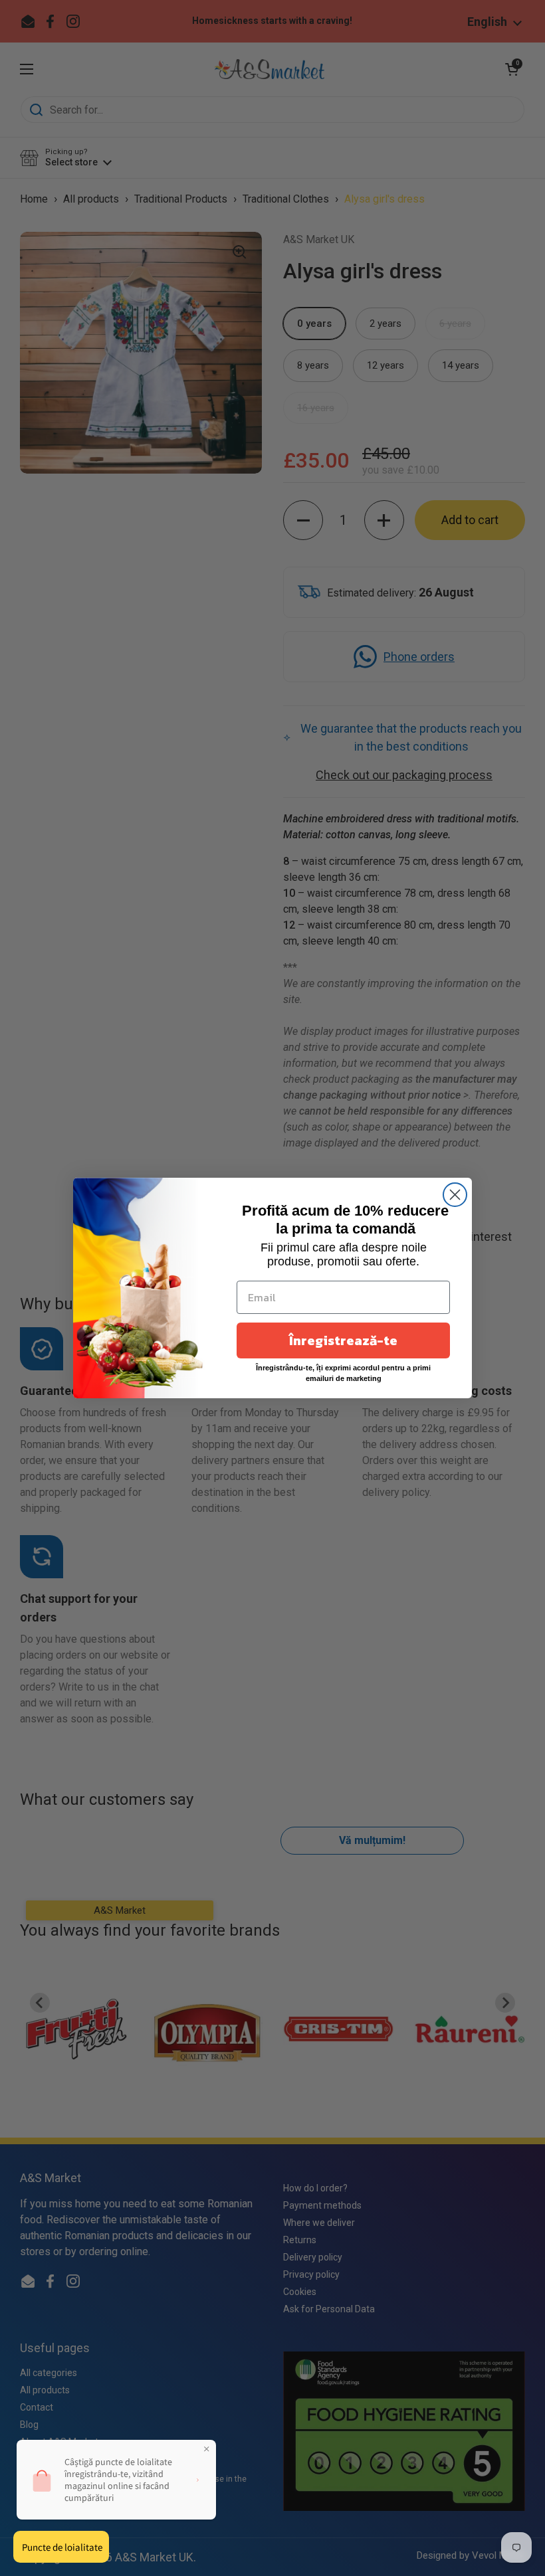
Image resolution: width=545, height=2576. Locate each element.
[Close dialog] (455, 1195)
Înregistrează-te (343, 1340)
